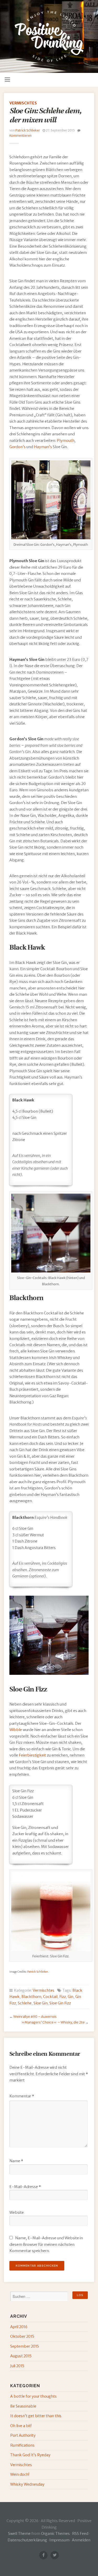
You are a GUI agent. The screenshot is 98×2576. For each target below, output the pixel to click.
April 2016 (19, 2327)
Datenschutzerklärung (27, 2540)
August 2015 (21, 2356)
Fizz (63, 1997)
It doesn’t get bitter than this (36, 2416)
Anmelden (81, 2540)
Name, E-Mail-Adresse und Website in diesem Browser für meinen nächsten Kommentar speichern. (46, 2244)
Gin (71, 1997)
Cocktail (50, 1997)
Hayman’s (43, 447)
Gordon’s (18, 447)
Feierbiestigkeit (32, 1755)
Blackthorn (31, 1997)
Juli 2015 (17, 2366)
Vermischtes (23, 103)
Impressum (59, 2540)
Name (16, 2161)
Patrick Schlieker (28, 130)
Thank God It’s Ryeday (30, 2455)
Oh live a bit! (21, 2426)
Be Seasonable (23, 2406)
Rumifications (22, 2445)
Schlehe (25, 2003)
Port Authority (23, 2435)
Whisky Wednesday (27, 2484)
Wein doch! (20, 2474)
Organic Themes (55, 2534)
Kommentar (22, 2096)
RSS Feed (80, 2534)
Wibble (16, 1730)
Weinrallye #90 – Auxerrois (35, 2017)
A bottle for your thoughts (33, 2396)
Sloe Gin (41, 2003)
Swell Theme (19, 2534)
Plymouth (66, 441)
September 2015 (25, 2346)
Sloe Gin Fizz (60, 2003)
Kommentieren (21, 136)
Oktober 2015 (22, 2336)
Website (17, 2213)
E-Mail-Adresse (25, 2187)
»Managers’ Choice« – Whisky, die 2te (53, 2022)
